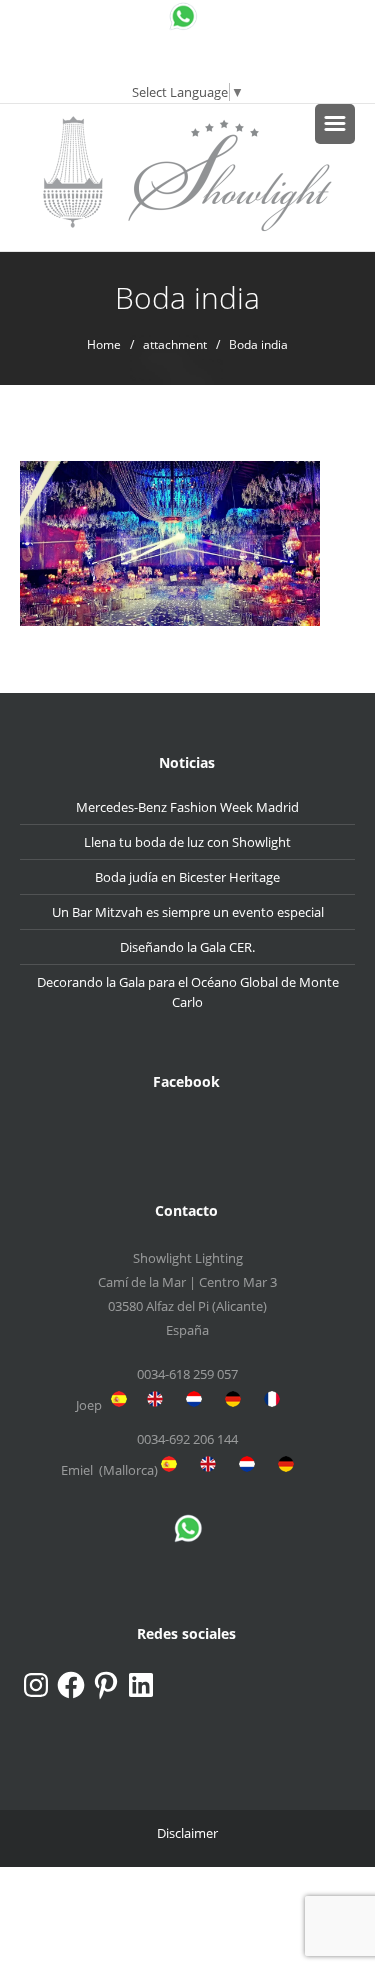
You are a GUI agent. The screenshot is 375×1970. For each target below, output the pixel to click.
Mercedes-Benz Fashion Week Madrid (187, 807)
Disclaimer (187, 1833)
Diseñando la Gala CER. (187, 947)
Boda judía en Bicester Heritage (187, 877)
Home (104, 344)
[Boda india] (170, 542)
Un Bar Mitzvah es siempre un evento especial (188, 912)
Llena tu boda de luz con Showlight (187, 842)
